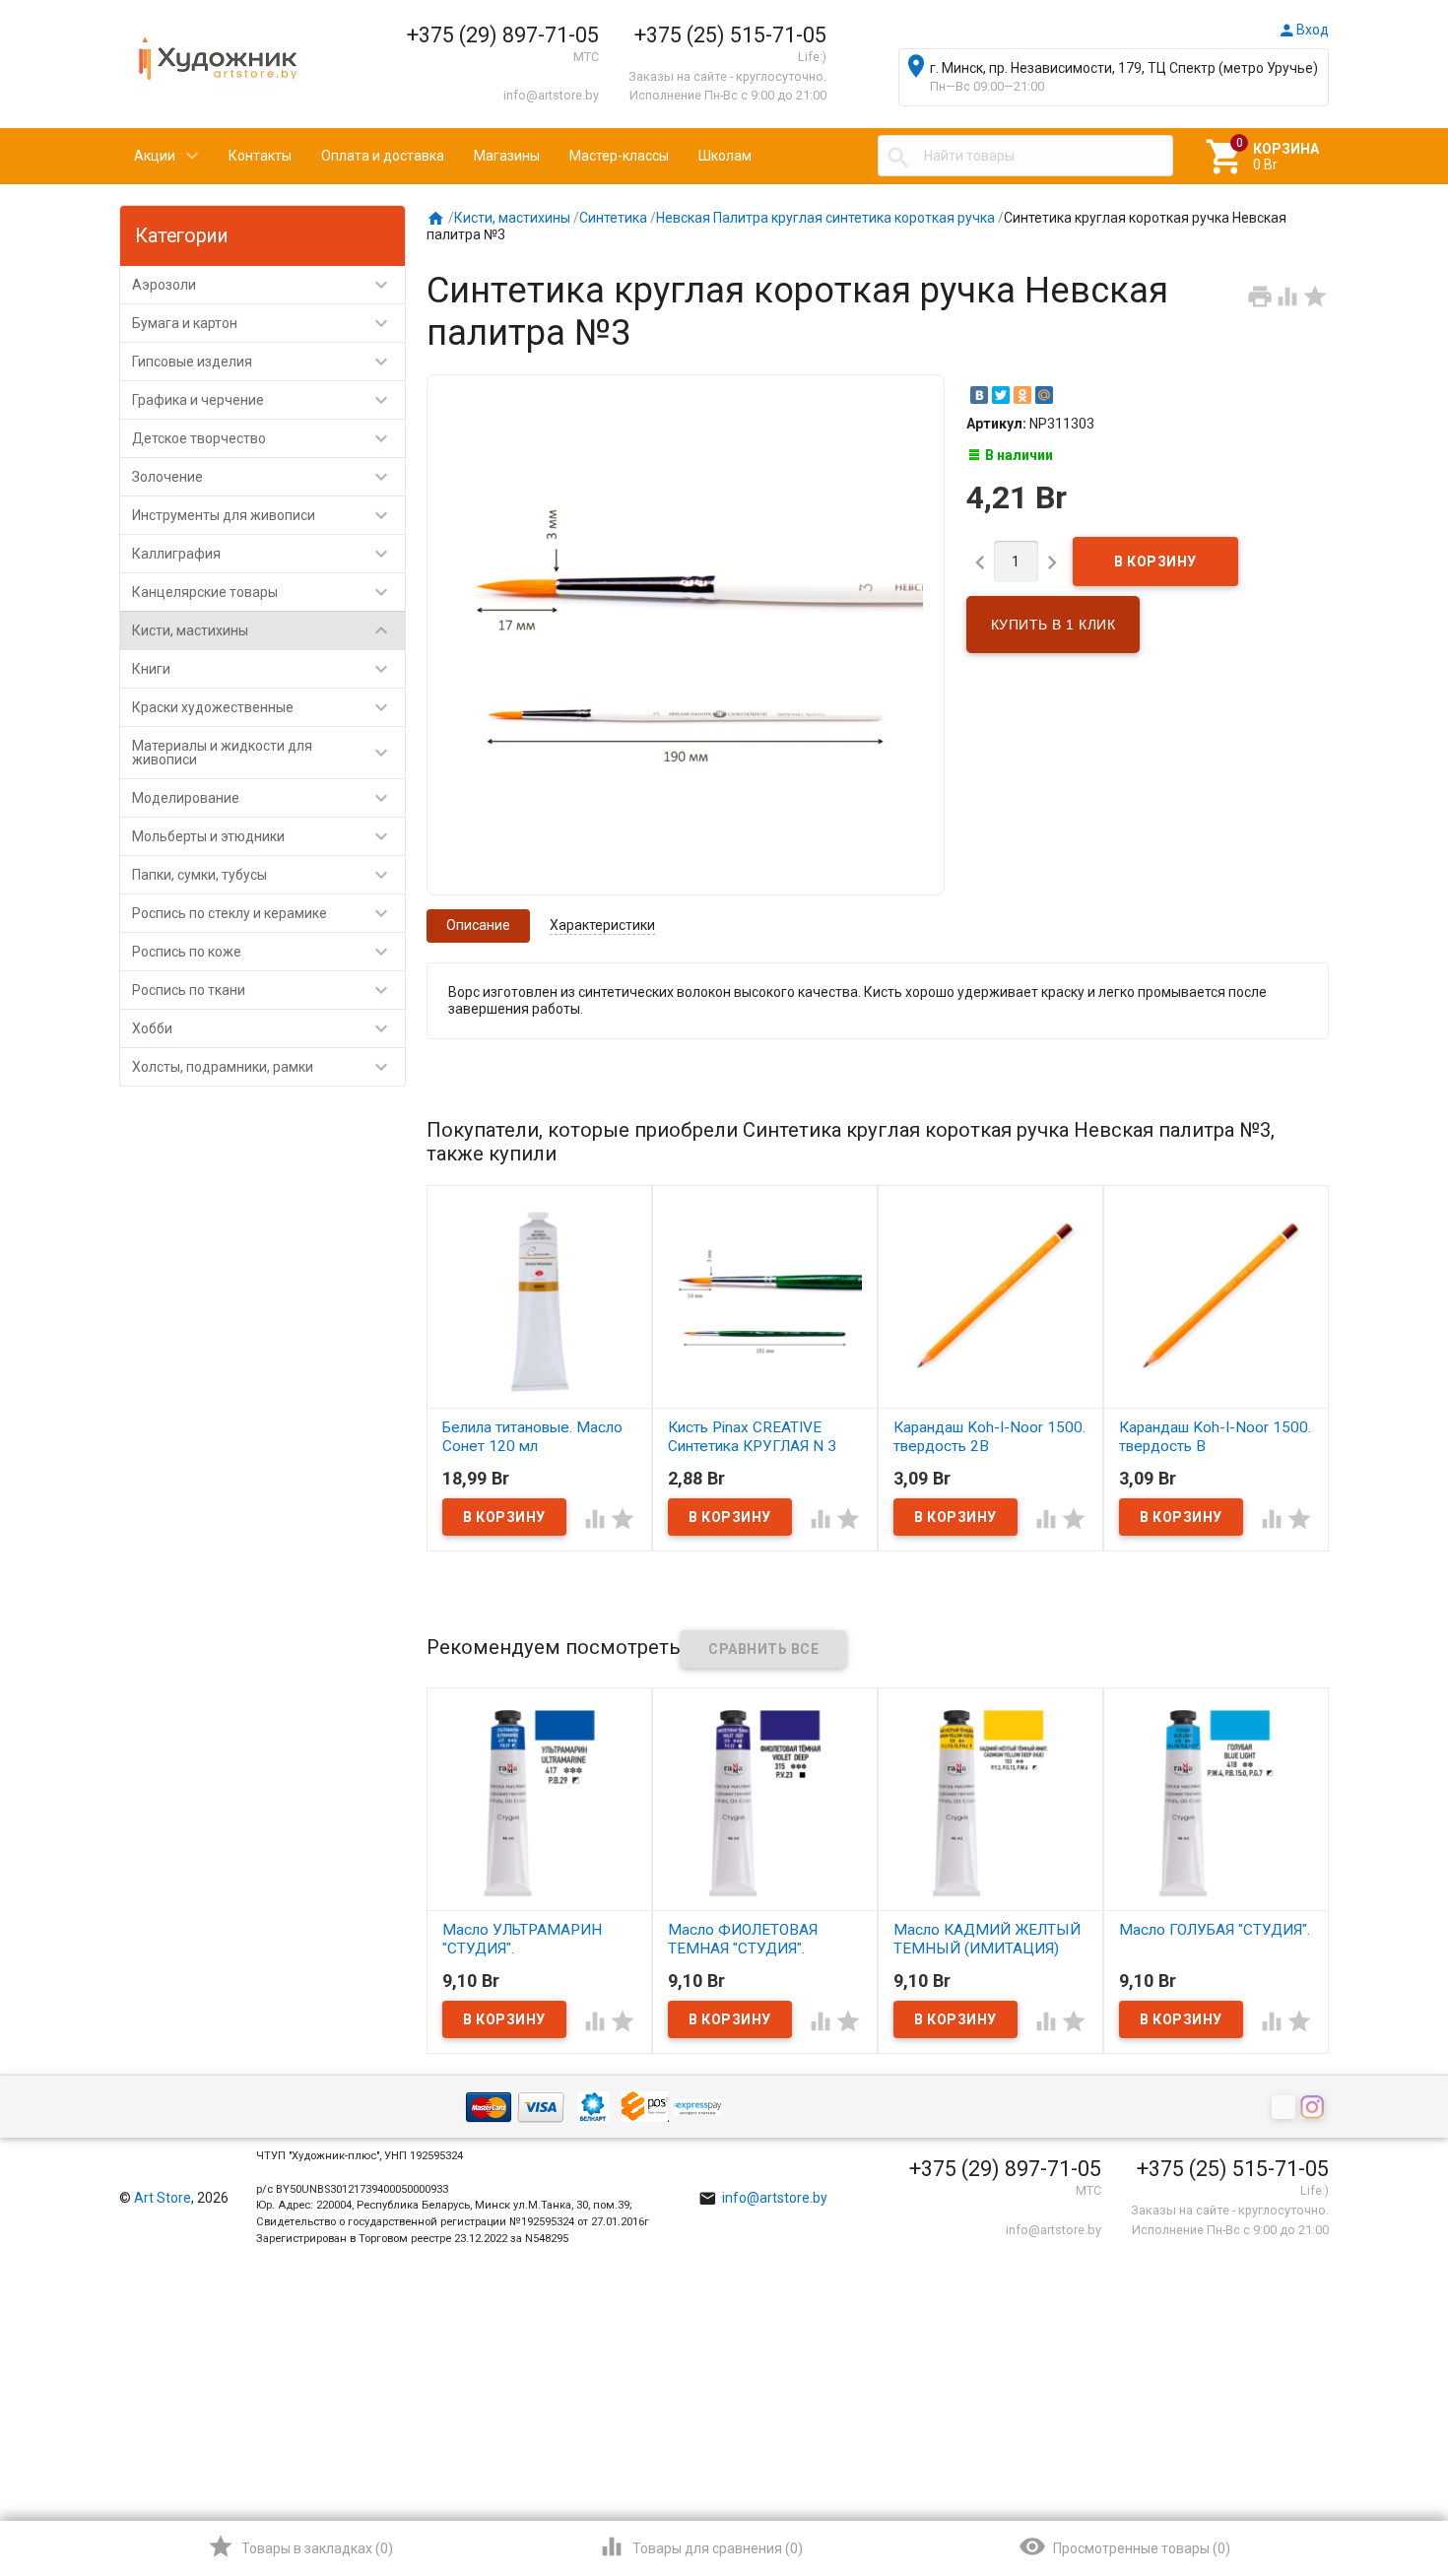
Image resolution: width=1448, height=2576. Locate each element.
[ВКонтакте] (979, 395)
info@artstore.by (551, 95)
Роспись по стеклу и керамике (263, 913)
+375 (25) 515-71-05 (730, 35)
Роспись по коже (263, 952)
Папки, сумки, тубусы (263, 875)
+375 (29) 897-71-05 (503, 35)
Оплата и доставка (383, 156)
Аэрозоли (263, 285)
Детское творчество (263, 438)
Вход (1303, 30)
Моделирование (263, 798)
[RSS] (1286, 2108)
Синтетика (613, 218)
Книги (263, 669)
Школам (725, 156)
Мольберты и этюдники (263, 836)
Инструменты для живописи (263, 515)
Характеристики (602, 925)
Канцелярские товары (263, 592)
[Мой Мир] (1044, 395)
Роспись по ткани (263, 990)
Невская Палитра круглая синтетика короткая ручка (825, 218)
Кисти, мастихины (263, 630)
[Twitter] (1001, 395)
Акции (155, 156)
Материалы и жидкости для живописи (263, 753)
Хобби (263, 1028)
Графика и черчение (263, 400)
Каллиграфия (263, 554)
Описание (478, 925)
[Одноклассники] (1022, 395)
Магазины (507, 156)
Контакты (260, 156)
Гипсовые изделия (263, 362)
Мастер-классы (619, 156)
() (300, 2546)
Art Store (163, 2198)
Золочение (263, 477)
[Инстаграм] (1315, 2108)
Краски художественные (263, 707)
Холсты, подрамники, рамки (263, 1067)
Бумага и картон (263, 323)
